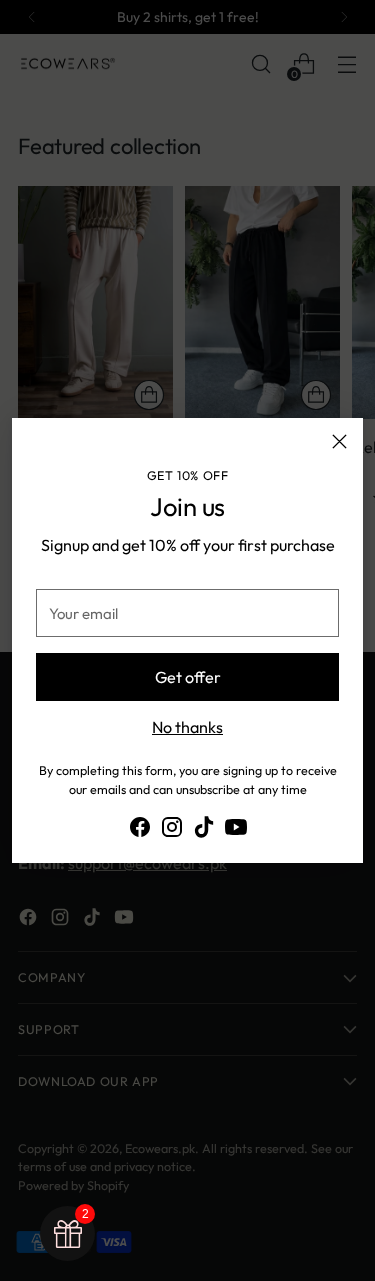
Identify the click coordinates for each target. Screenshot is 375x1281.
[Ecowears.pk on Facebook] (140, 830)
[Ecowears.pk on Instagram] (172, 830)
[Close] (339, 441)
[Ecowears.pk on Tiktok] (204, 830)
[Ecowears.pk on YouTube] (236, 830)
